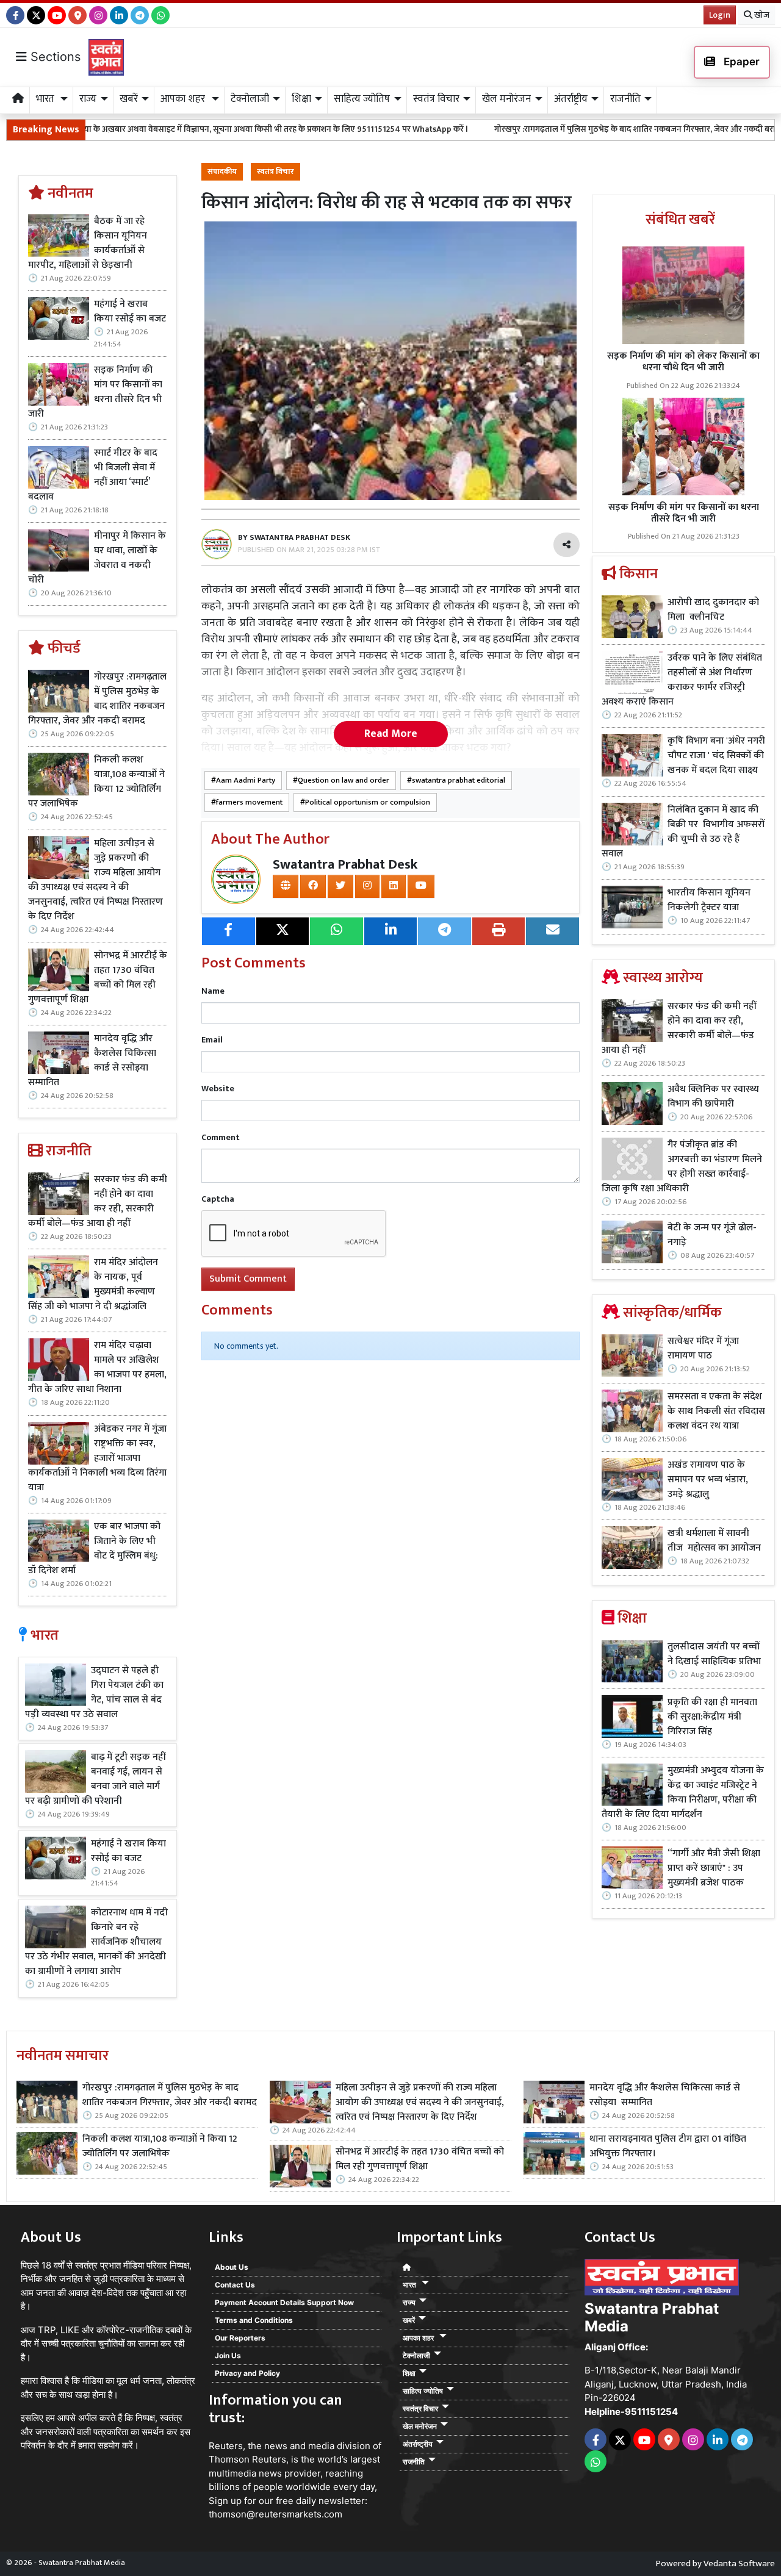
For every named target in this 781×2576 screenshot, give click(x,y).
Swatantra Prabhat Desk (345, 865)
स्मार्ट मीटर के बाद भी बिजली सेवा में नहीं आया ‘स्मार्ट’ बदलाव (93, 475)
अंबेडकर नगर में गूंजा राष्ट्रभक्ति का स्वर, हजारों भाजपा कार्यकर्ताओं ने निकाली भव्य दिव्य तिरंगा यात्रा (97, 1458)
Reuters (226, 2446)
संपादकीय (222, 172)
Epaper (740, 62)
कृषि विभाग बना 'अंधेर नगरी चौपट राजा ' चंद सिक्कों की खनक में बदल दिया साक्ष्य (716, 756)
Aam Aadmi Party (246, 780)
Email (212, 1040)
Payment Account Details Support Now (284, 2302)
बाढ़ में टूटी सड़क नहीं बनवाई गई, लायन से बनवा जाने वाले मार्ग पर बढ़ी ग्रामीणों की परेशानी (95, 1779)
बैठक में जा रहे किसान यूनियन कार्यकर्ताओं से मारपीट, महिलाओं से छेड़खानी (88, 243)
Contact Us (235, 2285)
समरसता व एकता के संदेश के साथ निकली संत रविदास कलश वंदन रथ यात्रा (716, 1412)
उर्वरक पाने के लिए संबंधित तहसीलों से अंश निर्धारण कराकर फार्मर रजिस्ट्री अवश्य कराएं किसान (682, 680)
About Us (232, 2267)
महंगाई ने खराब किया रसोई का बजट (130, 312)
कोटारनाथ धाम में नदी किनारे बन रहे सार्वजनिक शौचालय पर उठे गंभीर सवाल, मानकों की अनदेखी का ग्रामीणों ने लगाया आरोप (96, 1942)
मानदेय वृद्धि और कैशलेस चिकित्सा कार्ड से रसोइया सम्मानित (92, 1061)
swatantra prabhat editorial (459, 780)
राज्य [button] (88, 99)
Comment (221, 1137)
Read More (391, 734)
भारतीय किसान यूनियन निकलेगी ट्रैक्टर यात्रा (709, 900)
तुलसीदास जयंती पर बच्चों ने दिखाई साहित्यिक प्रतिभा (714, 1654)
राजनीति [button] (625, 99)
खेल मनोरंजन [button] (506, 99)
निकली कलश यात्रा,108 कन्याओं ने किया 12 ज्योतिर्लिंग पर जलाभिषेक (96, 782)
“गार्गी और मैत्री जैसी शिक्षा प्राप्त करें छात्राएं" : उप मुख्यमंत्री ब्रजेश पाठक (714, 1868)
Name (213, 991)
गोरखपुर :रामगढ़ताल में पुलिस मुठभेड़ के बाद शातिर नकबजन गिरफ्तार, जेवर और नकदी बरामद (537, 129)
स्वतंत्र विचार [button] (436, 99)
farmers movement (249, 802)
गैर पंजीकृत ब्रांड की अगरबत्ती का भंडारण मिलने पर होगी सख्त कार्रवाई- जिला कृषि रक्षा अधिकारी (682, 1167)
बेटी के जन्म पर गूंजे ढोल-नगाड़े (712, 1235)
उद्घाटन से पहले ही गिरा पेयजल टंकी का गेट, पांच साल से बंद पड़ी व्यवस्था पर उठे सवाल (94, 1693)
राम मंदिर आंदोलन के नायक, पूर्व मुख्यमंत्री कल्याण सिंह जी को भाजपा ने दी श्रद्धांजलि (93, 1285)
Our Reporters (240, 2338)
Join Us (228, 2355)
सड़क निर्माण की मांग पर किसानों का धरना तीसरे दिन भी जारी (95, 392)
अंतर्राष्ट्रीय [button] (571, 99)
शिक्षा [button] (301, 99)
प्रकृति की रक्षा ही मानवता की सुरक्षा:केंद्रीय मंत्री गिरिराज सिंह (712, 1717)
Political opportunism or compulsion (368, 802)
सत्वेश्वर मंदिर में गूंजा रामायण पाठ (703, 1349)
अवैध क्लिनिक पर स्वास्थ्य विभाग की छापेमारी (713, 1097)
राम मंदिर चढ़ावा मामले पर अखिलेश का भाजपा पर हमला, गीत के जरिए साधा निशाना (97, 1368)
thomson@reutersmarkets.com (275, 2514)
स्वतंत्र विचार (275, 172)
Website (218, 1089)
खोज (761, 15)
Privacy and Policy (247, 2373)
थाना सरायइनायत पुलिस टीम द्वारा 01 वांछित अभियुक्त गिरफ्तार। (668, 2147)
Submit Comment (248, 1279)
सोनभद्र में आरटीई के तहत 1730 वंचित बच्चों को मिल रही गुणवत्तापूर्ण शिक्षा (98, 978)
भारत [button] (46, 99)
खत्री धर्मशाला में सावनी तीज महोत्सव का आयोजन (715, 1541)
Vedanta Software (739, 2563)
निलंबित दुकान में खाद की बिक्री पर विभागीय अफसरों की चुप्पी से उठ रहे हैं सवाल (683, 832)
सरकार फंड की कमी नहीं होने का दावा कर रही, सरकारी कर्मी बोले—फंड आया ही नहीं (98, 1202)
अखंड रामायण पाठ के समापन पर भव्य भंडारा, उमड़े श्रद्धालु (708, 1480)
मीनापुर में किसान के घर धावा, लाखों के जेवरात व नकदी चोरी (97, 558)
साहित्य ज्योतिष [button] (362, 99)
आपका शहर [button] (184, 99)
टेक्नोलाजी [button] (250, 99)
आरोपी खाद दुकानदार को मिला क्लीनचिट (713, 610)
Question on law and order (344, 780)
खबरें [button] (129, 99)
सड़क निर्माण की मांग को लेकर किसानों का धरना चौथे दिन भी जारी (683, 362)
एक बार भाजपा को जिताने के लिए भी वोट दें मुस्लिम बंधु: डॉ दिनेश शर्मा (94, 1549)
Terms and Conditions (254, 2320)
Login (720, 15)
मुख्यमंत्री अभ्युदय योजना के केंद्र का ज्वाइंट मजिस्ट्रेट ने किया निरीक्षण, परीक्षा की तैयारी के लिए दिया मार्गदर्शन (683, 1793)
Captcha (218, 1199)
